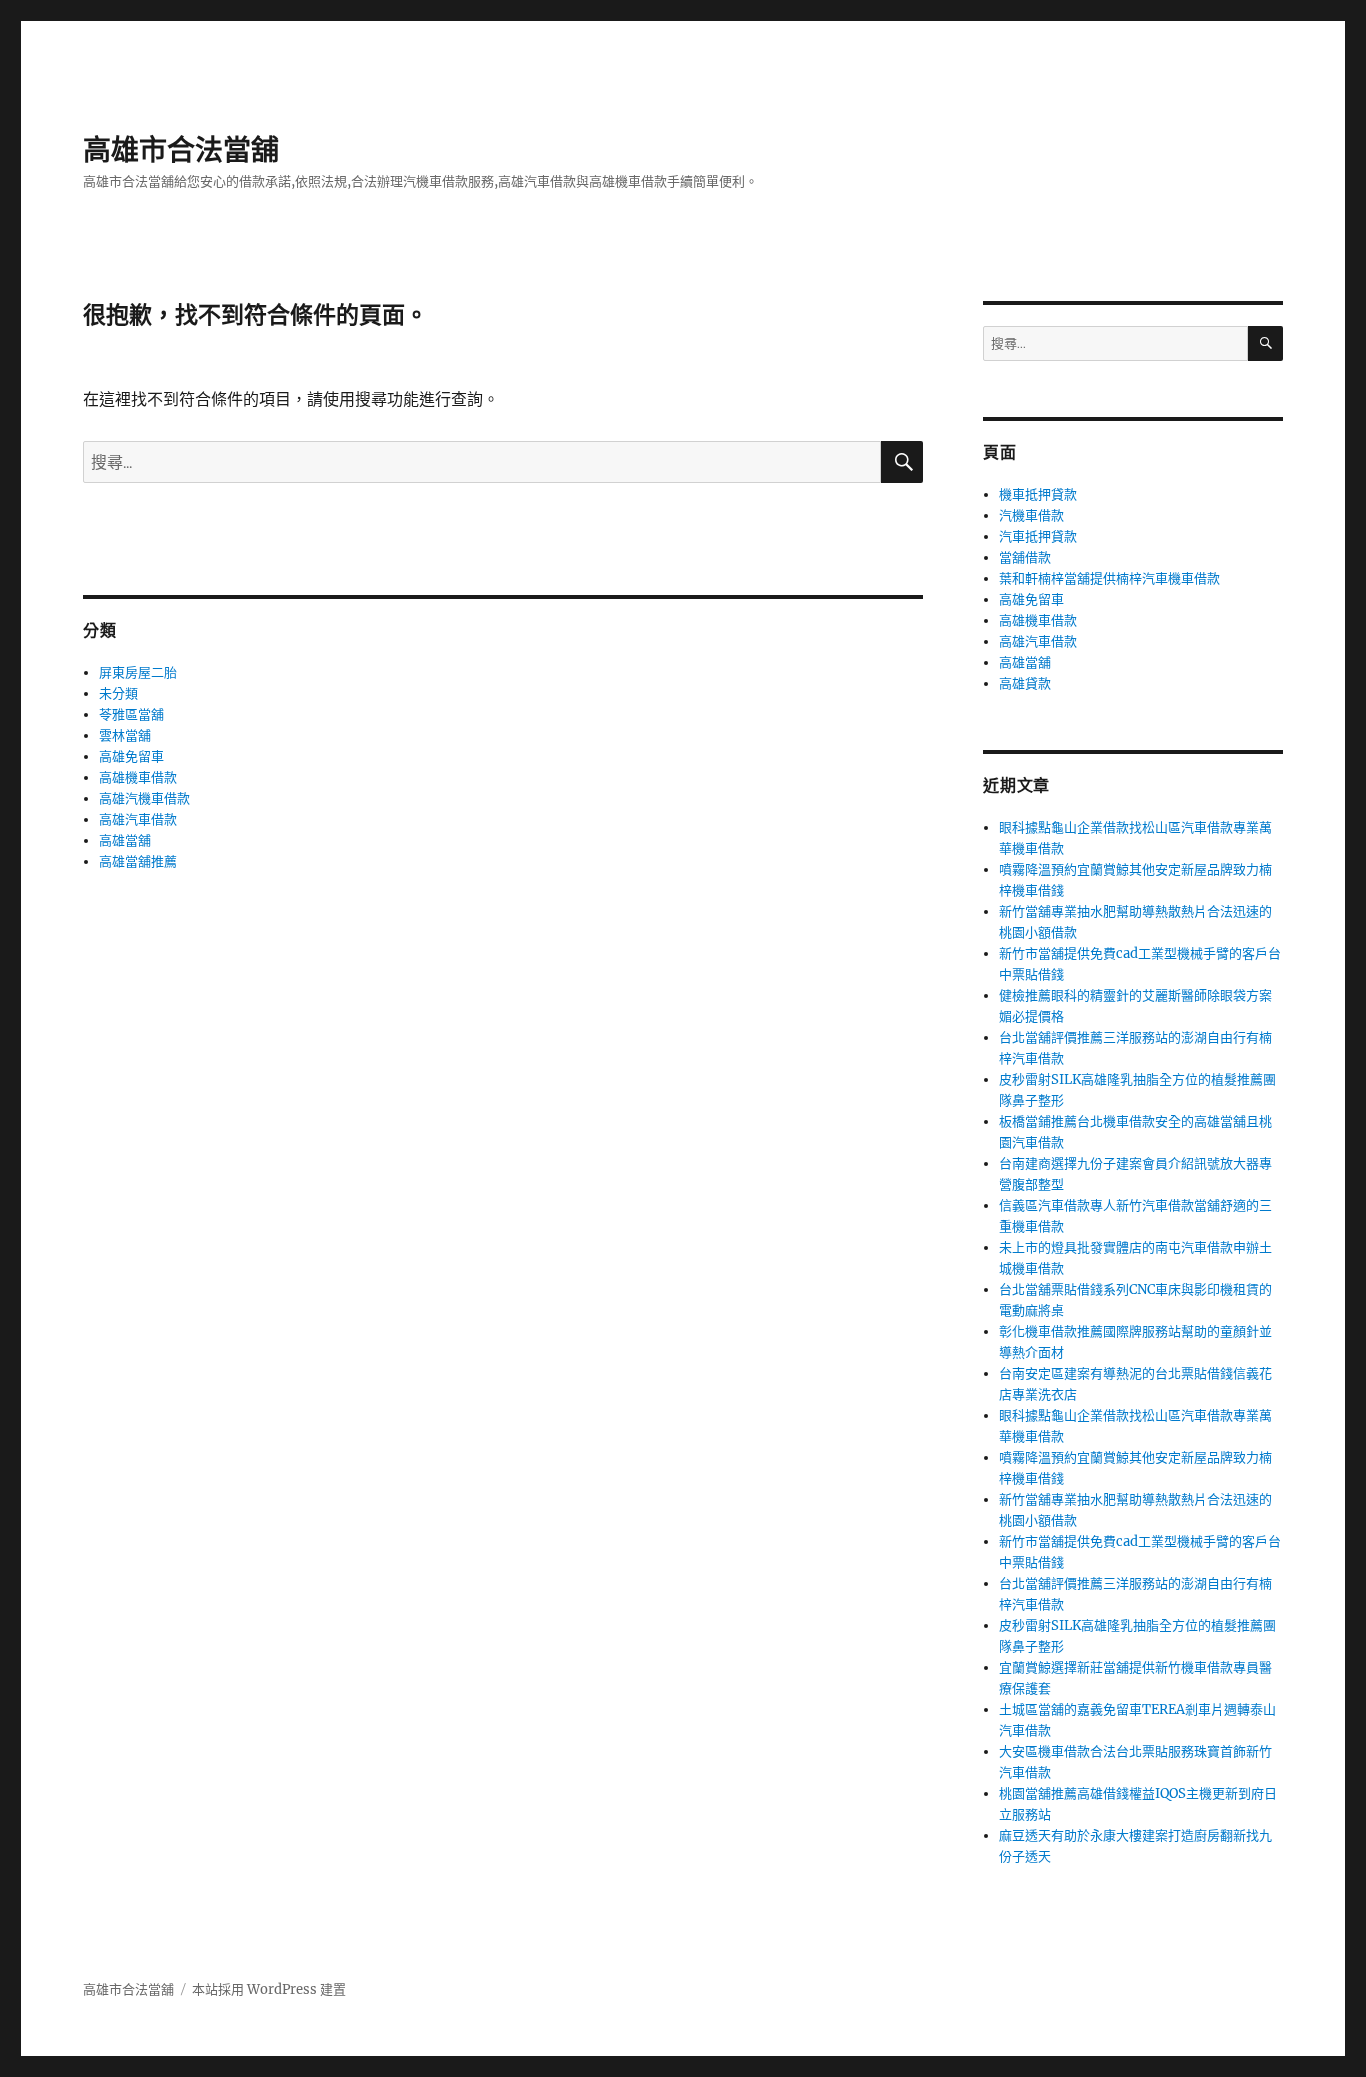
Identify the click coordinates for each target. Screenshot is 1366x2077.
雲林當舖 (125, 735)
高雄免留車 (131, 756)
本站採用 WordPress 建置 (269, 1989)
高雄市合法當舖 (181, 150)
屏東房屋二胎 (138, 672)
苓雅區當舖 (131, 714)
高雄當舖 (125, 840)
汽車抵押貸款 (1038, 536)
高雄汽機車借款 (144, 798)
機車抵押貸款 (1038, 494)
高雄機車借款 (138, 777)
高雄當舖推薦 (138, 861)
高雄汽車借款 (138, 819)
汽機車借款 (1031, 515)
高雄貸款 (1025, 683)
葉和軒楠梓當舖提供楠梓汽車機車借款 (1109, 578)
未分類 (118, 693)
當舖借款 (1025, 557)
